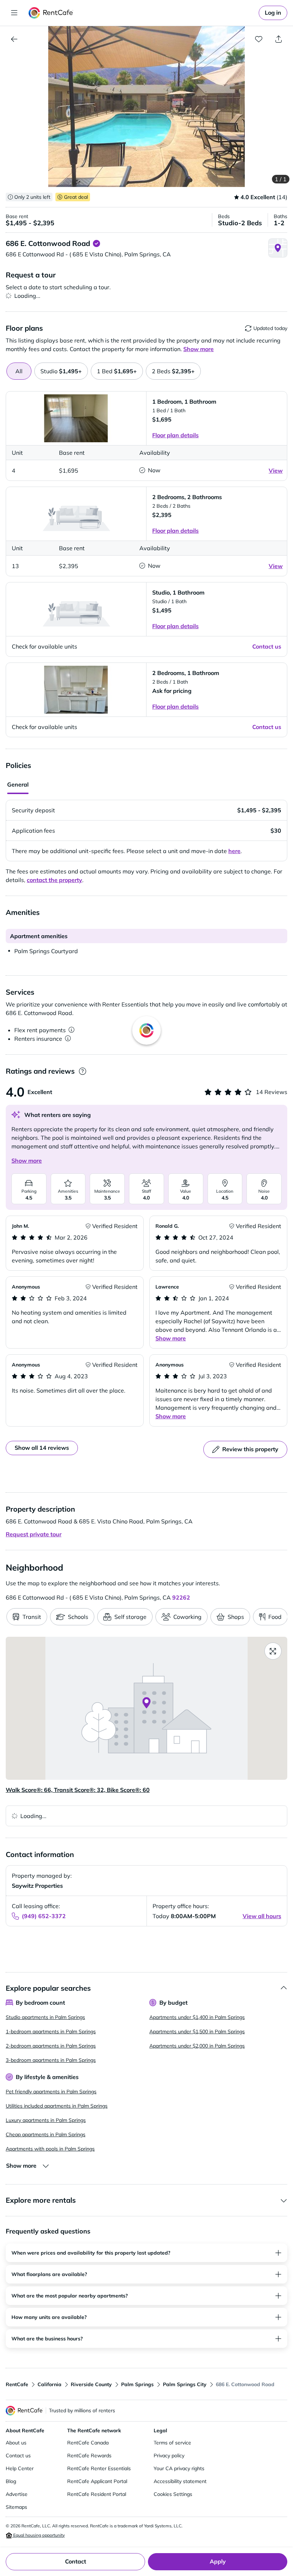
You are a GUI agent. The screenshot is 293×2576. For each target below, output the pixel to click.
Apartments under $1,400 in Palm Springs (197, 2017)
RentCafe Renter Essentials (99, 2468)
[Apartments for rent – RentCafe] (51, 13)
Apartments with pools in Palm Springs (50, 2149)
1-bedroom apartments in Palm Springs (51, 2031)
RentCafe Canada (88, 2443)
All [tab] (19, 371)
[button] (146, 107)
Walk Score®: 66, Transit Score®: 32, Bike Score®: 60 (78, 1790)
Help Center (20, 2468)
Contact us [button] (267, 646)
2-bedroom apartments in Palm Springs (51, 2046)
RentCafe (17, 2384)
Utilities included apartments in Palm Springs (57, 2106)
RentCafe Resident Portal (97, 2494)
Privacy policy (169, 2456)
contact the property (54, 880)
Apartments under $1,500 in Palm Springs (197, 2031)
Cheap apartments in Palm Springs (46, 2134)
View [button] (276, 471)
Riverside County (91, 2384)
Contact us (18, 2456)
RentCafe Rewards (89, 2456)
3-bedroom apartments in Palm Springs (51, 2060)
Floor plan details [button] (175, 435)
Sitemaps (16, 2507)
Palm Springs (137, 2384)
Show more (27, 1161)
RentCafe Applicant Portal (97, 2481)
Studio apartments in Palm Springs (45, 2017)
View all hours (262, 1916)
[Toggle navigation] (14, 13)
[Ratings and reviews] (82, 1071)
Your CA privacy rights (179, 2468)
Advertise (17, 2494)
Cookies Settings (173, 2494)
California (49, 2384)
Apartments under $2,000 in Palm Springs (197, 2046)
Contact (76, 2561)
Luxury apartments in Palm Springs (46, 2120)
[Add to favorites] (259, 39)
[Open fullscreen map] (273, 1651)
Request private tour (34, 1534)
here (234, 851)
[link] (273, 13)
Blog (11, 2481)
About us (16, 2443)
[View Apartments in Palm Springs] (14, 39)
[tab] (61, 371)
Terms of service (172, 2443)
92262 (181, 1597)
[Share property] (279, 39)
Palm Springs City (185, 2384)
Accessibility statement (180, 2481)
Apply (218, 2561)
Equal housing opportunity (38, 2535)
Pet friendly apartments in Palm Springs (51, 2092)
